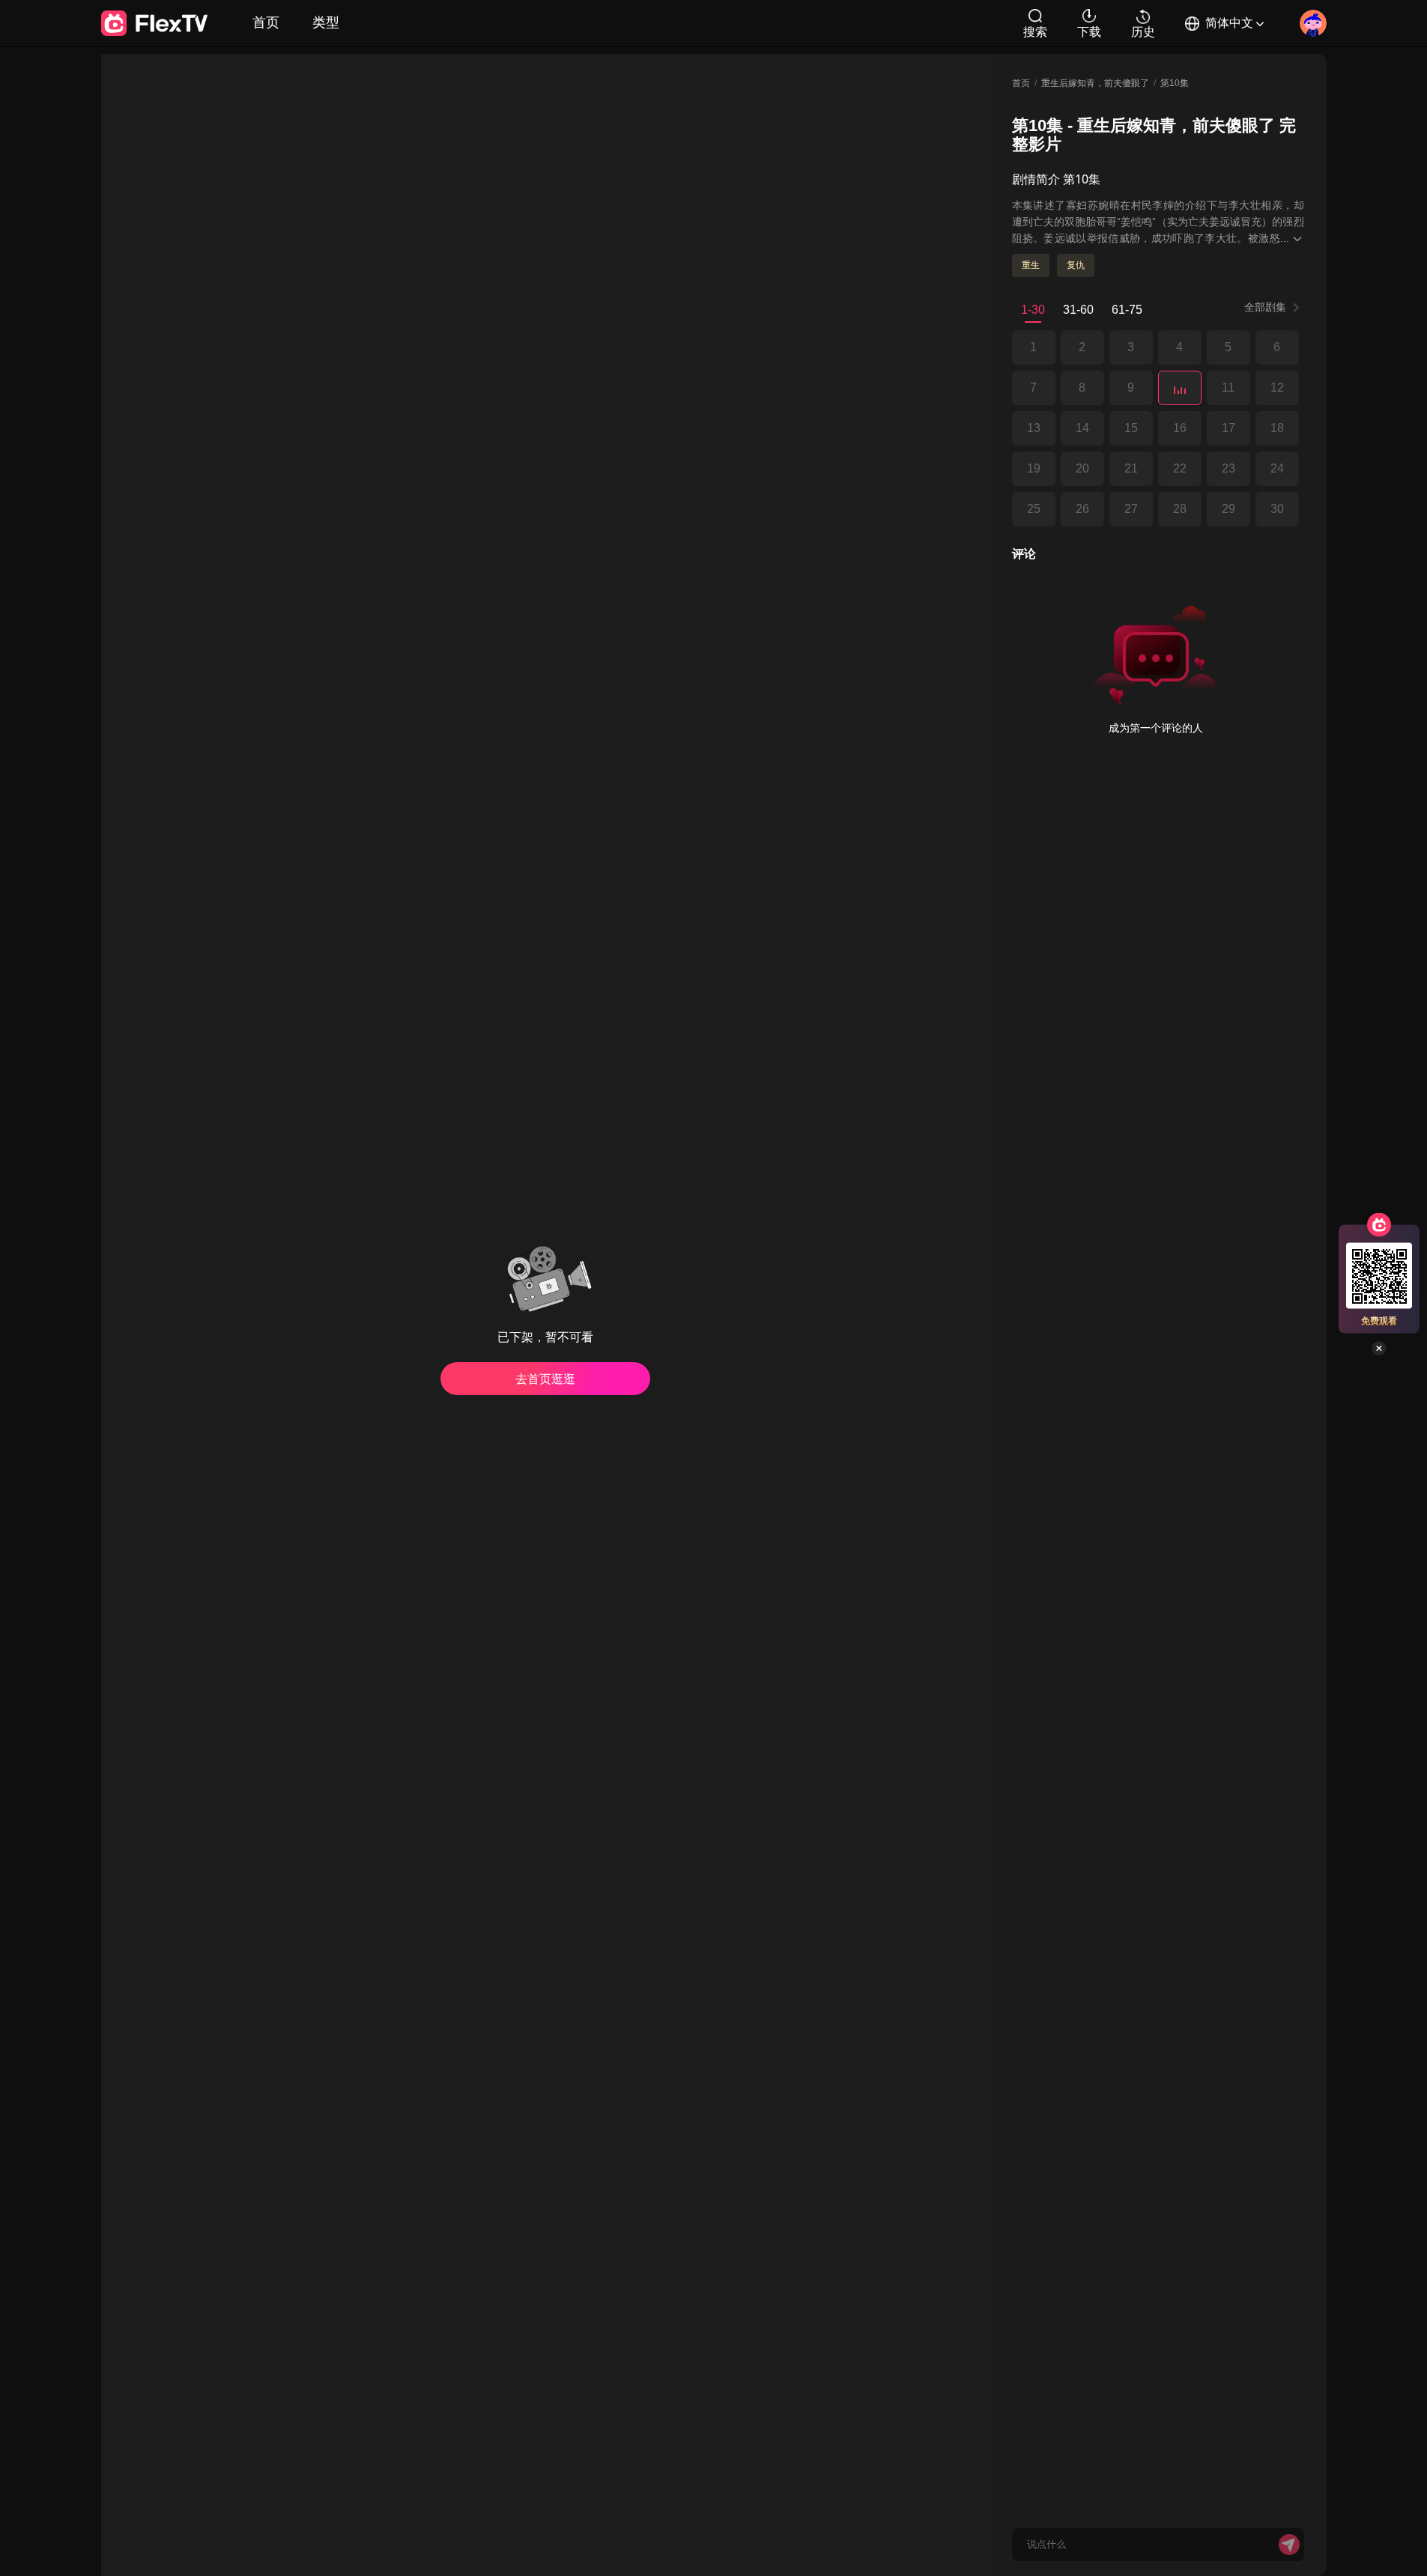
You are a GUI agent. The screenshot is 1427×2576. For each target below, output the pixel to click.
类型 (326, 22)
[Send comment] (1289, 2545)
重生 (1031, 265)
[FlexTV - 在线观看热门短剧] (154, 23)
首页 (266, 22)
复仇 (1076, 265)
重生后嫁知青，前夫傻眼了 (1095, 83)
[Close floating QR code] (1379, 1349)
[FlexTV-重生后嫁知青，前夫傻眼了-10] (1180, 388)
